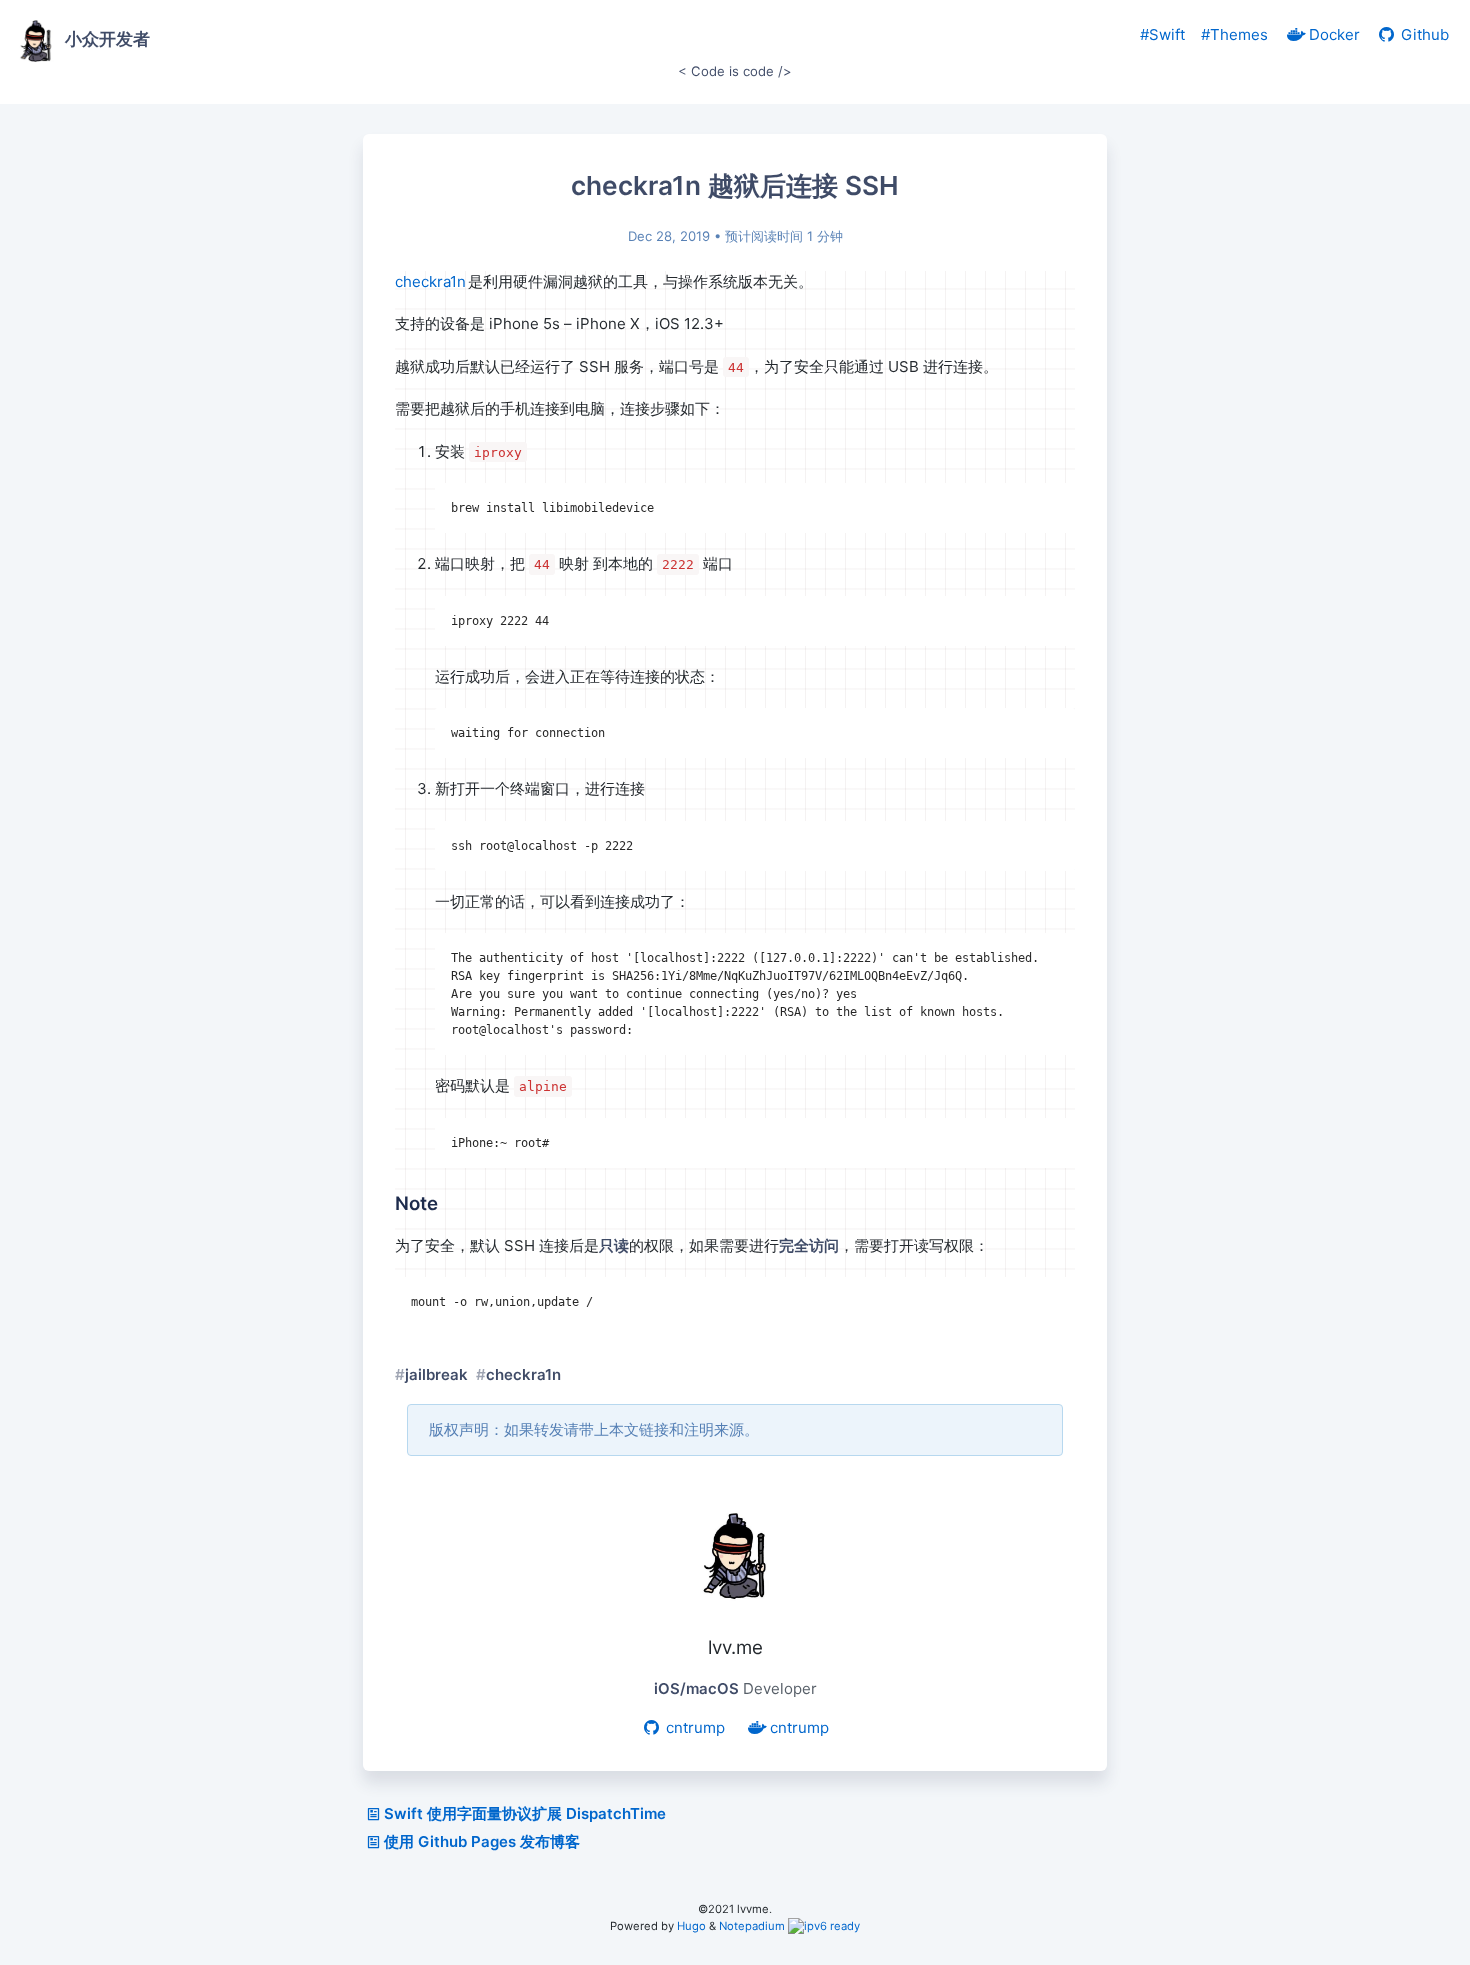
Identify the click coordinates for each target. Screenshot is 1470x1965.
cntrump (693, 1727)
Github (1423, 34)
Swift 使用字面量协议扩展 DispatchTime (525, 1813)
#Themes (1234, 34)
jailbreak (436, 1374)
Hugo (691, 1926)
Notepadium (752, 1926)
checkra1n (431, 281)
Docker (1332, 34)
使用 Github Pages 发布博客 (482, 1841)
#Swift (1162, 34)
